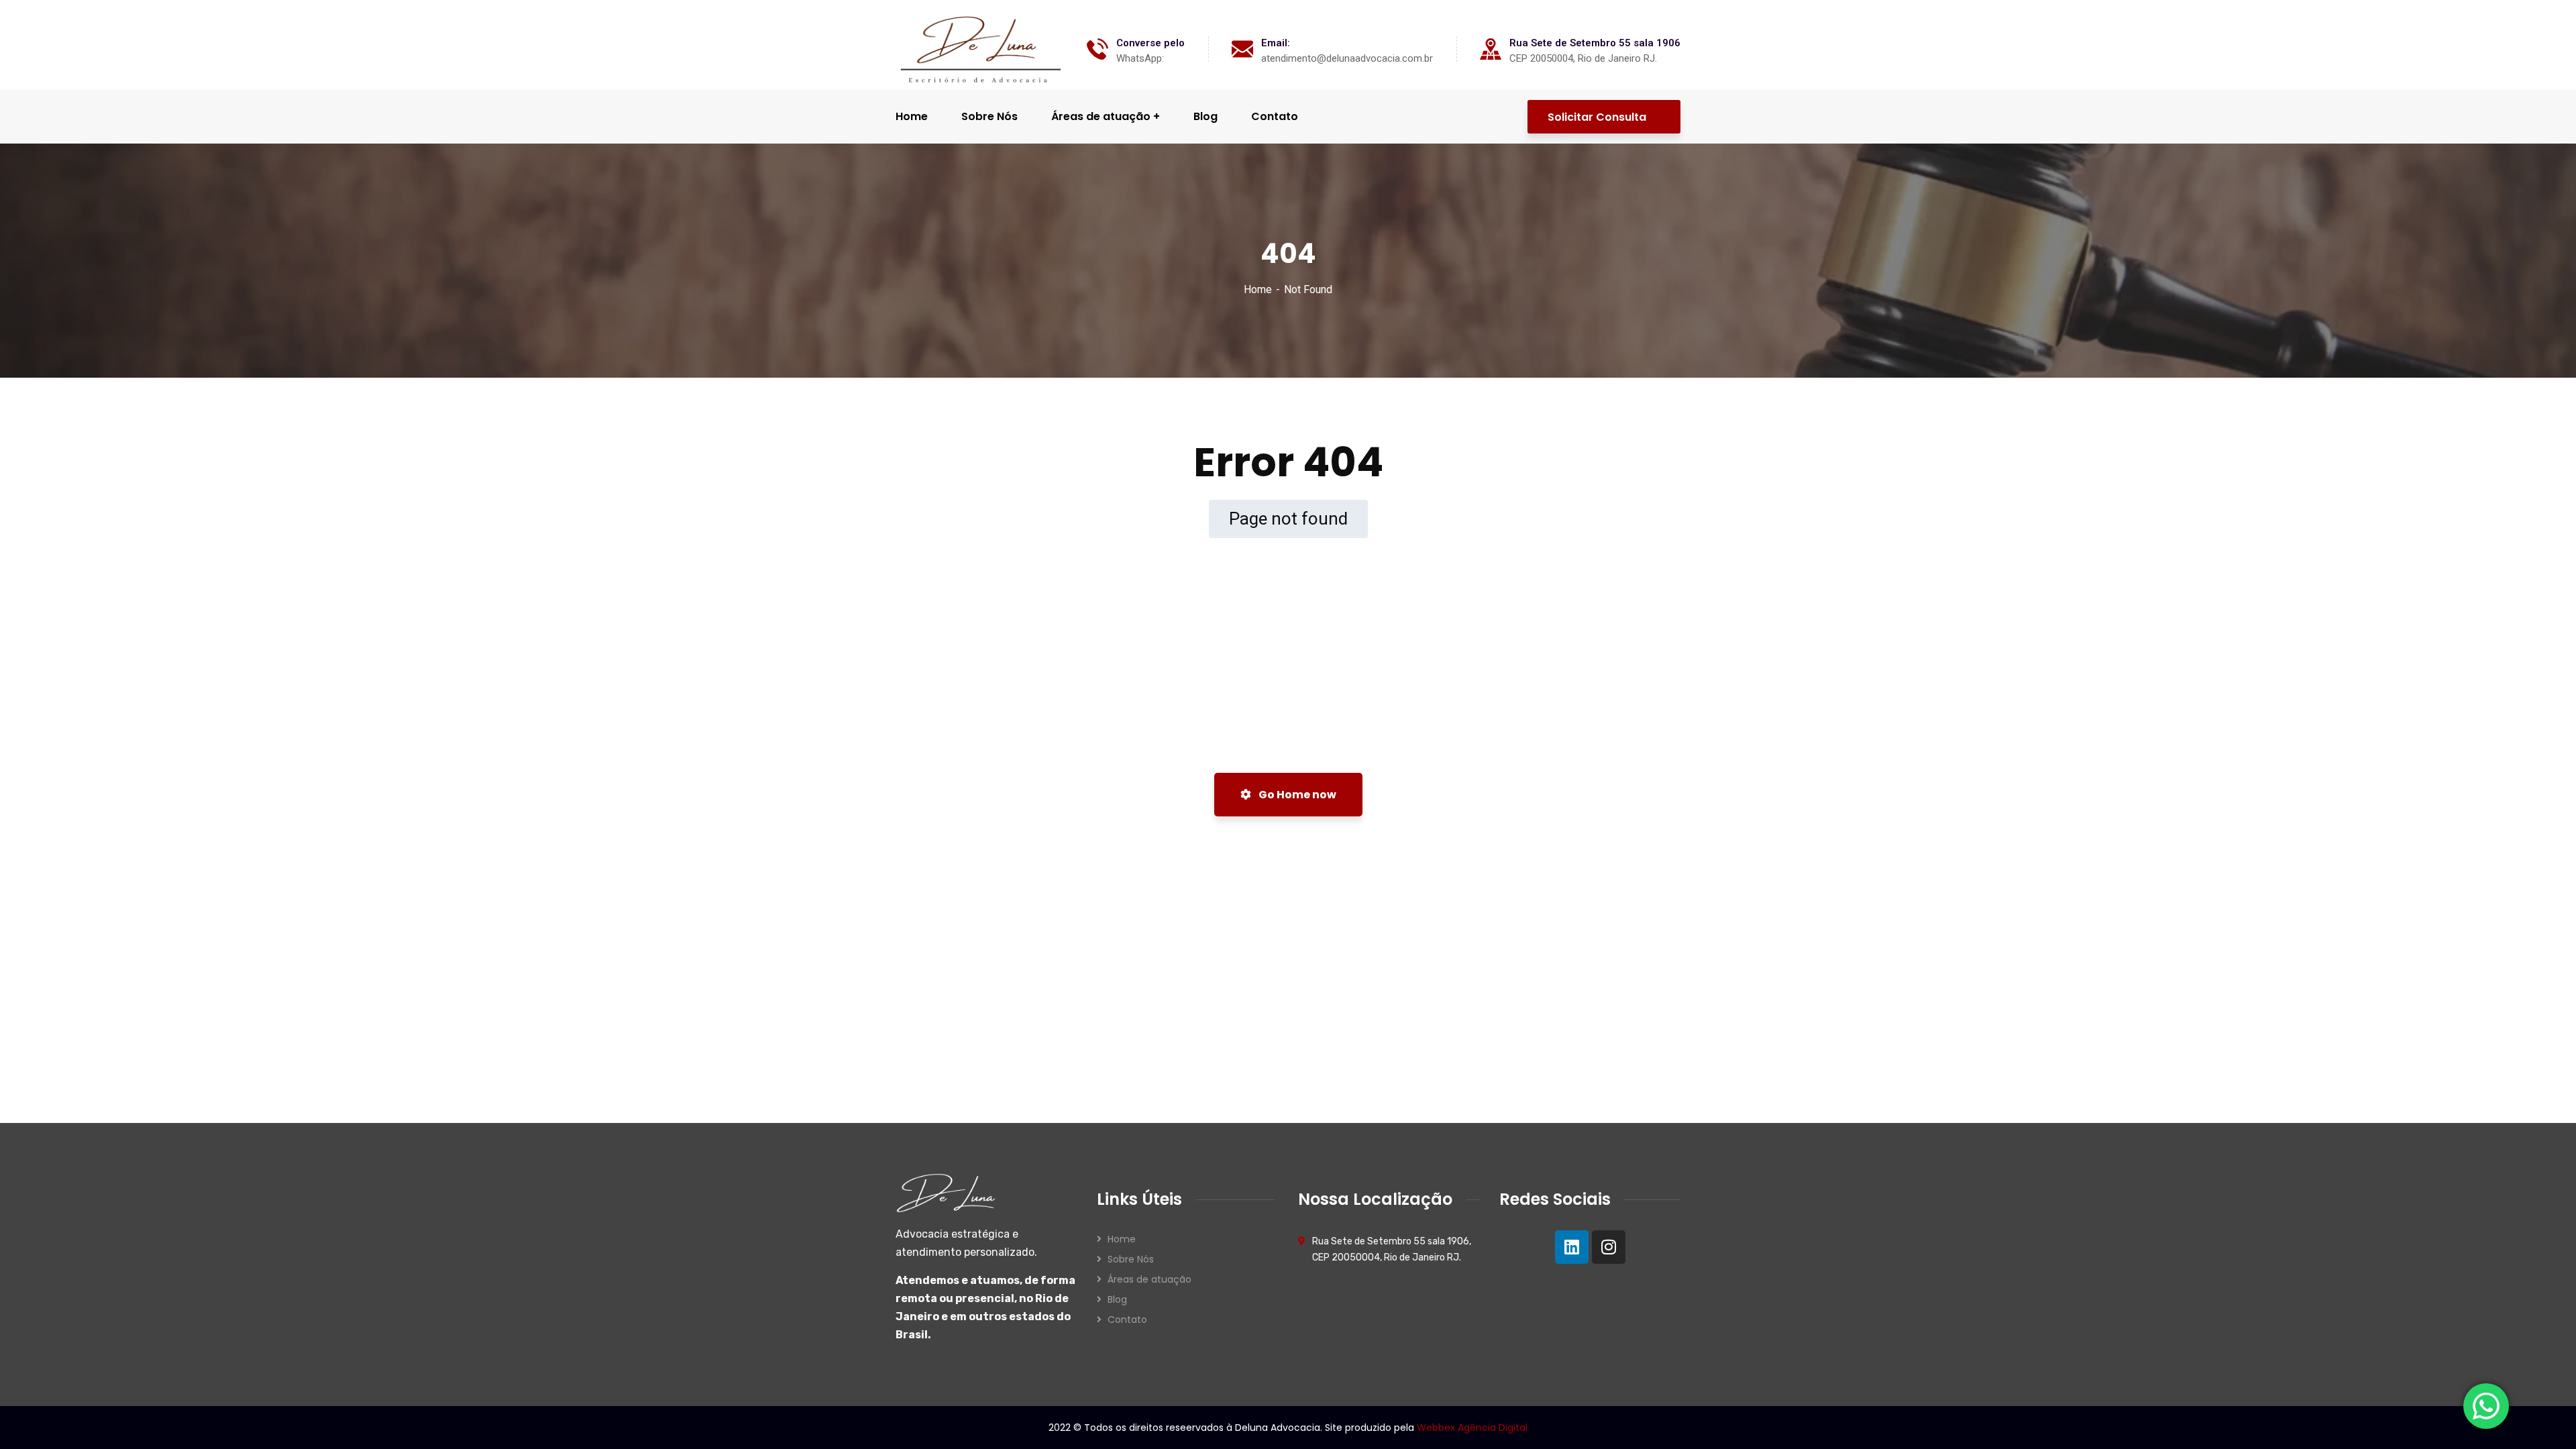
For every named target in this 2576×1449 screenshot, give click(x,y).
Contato (1127, 1320)
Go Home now (1296, 795)
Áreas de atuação (1149, 1279)
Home (1258, 289)
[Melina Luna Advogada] (981, 49)
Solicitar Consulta (1598, 117)
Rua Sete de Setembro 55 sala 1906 (1595, 43)
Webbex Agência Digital (1472, 1428)
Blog (1117, 1299)
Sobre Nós (1131, 1259)
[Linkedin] (1572, 1247)
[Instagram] (1609, 1247)
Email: (1276, 43)
